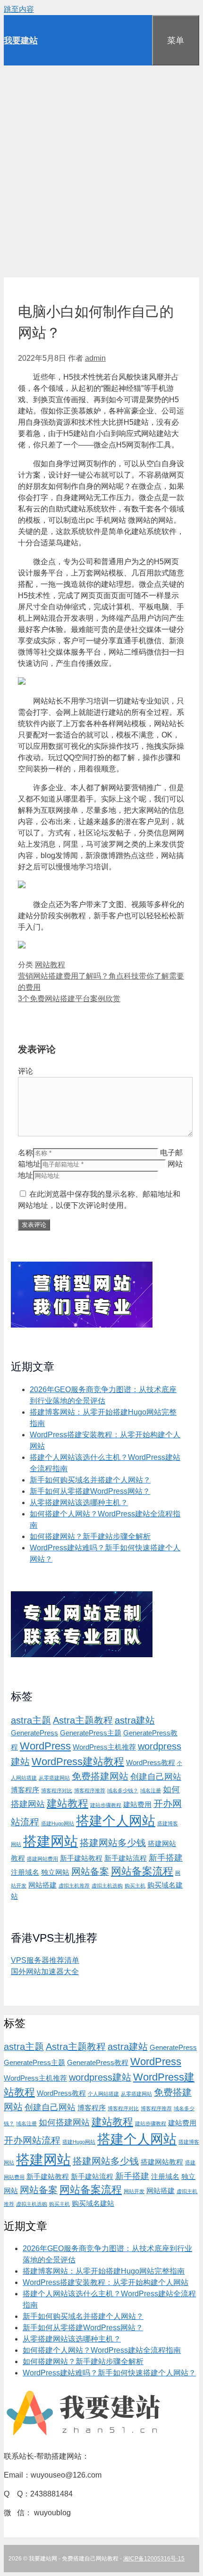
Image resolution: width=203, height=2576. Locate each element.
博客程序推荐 (90, 1790)
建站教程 (68, 1803)
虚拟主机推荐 (74, 1886)
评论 (25, 1071)
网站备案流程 (142, 1871)
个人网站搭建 (103, 2094)
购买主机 (135, 1886)
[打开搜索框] (138, 31)
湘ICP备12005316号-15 (154, 2559)
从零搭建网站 (54, 1778)
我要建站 (21, 40)
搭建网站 (51, 1841)
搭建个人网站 (116, 1821)
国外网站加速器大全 (45, 1972)
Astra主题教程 (83, 1720)
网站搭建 (42, 1885)
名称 (25, 1153)
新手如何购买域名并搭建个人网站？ (90, 1480)
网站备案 (90, 1871)
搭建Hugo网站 (58, 1823)
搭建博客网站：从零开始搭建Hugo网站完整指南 (104, 2271)
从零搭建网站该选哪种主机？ (79, 1503)
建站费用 (137, 1805)
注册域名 (25, 1872)
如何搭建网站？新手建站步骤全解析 (90, 1536)
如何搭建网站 (64, 2122)
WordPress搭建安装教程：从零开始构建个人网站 (106, 2282)
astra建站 (135, 1720)
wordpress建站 (100, 2077)
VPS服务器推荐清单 (45, 1960)
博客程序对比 (57, 1790)
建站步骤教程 (106, 1805)
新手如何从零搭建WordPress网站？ (90, 1491)
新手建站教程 (81, 1858)
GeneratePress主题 (91, 1733)
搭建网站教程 (162, 2162)
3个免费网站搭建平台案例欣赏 (69, 999)
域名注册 (151, 1790)
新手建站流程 (126, 1858)
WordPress (45, 1746)
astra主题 (31, 1720)
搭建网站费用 (42, 1859)
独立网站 (55, 1872)
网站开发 (134, 2191)
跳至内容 (19, 9)
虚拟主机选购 (107, 1886)
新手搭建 (166, 1858)
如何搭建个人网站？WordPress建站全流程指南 (102, 2350)
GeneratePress (34, 1733)
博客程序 (25, 1790)
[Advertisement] (101, 171)
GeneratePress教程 (98, 2063)
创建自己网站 (156, 1777)
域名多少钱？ (123, 1790)
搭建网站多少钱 (113, 1843)
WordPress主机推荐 (104, 1747)
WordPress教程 (151, 1763)
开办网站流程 (32, 2140)
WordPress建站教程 (78, 1762)
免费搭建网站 (100, 1776)
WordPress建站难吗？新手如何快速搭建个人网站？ (109, 2373)
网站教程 (50, 965)
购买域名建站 (93, 2203)
